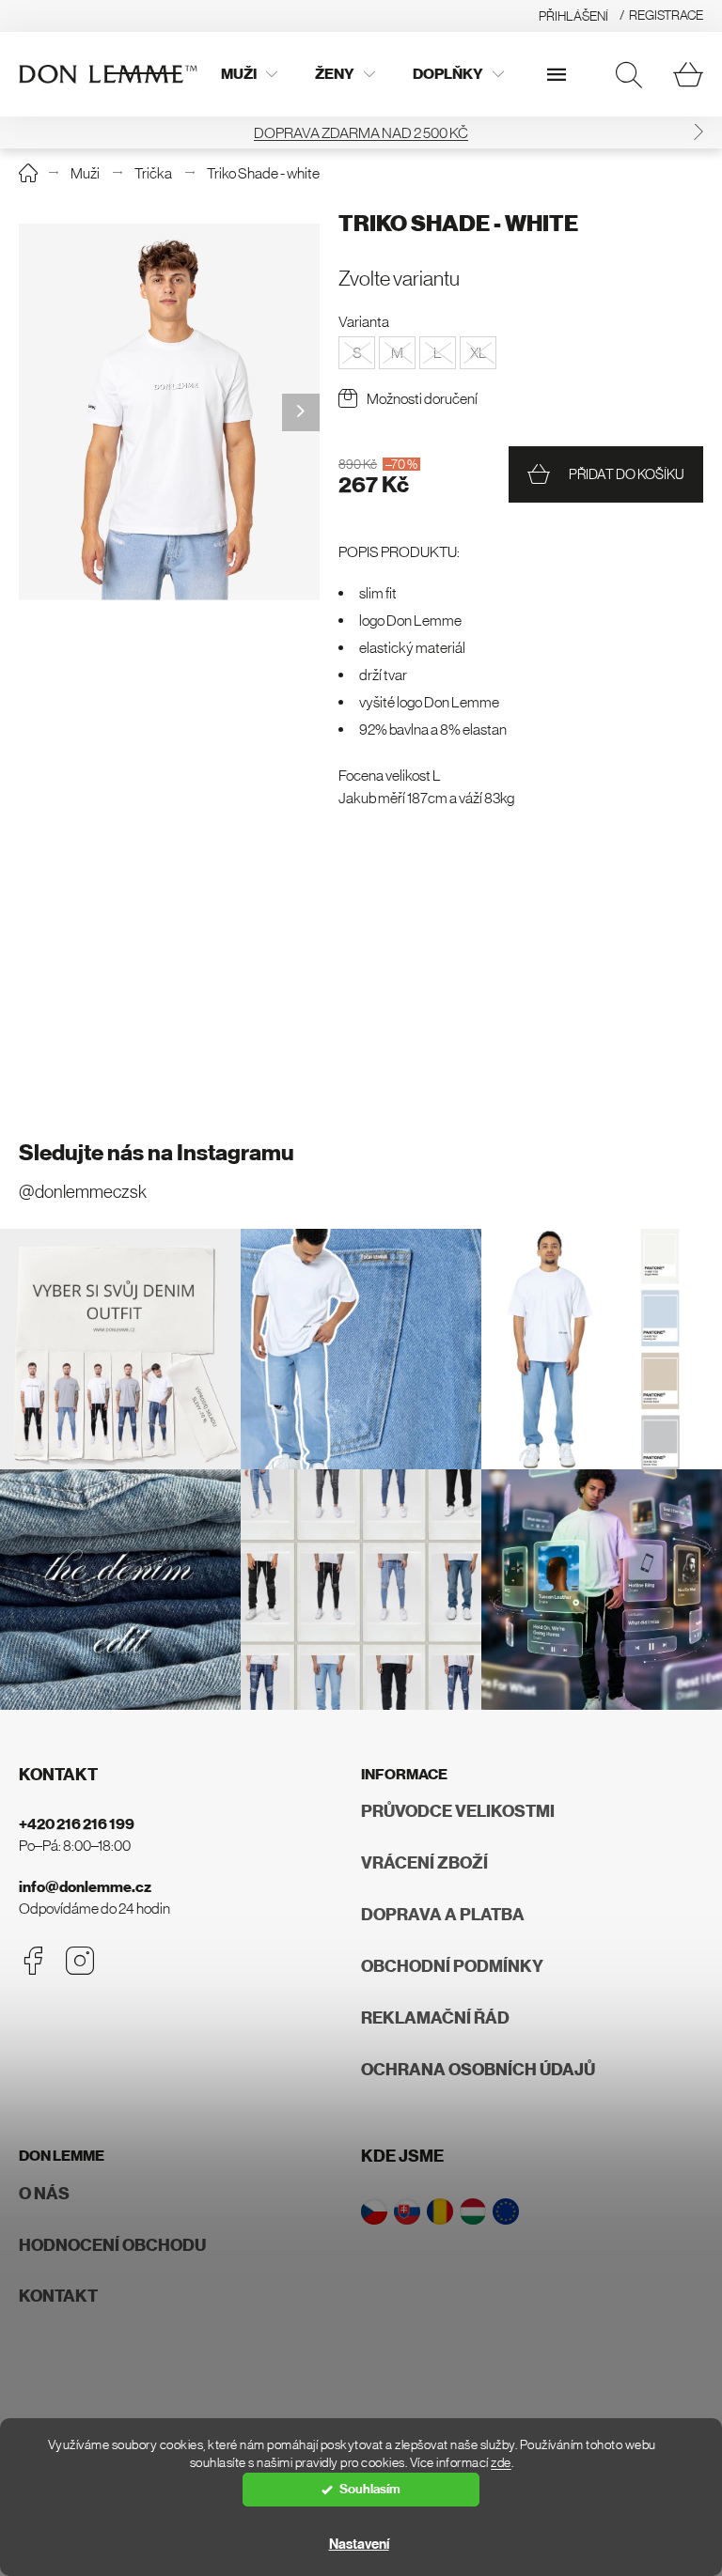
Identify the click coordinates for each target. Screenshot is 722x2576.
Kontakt (58, 2296)
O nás (44, 2194)
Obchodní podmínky (452, 1966)
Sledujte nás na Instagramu (157, 1153)
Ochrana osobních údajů (478, 2070)
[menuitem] (249, 74)
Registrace (666, 15)
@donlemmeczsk (83, 1192)
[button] (698, 132)
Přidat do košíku (627, 474)
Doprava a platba (443, 1915)
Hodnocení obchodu (112, 2245)
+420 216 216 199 (77, 1824)
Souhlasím (370, 2489)
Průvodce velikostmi (458, 1811)
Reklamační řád (435, 2018)
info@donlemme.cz (85, 1887)
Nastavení (359, 2544)
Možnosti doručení (422, 398)
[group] (169, 412)
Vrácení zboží (424, 1863)
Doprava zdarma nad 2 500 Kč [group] (361, 132)
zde (501, 2463)
